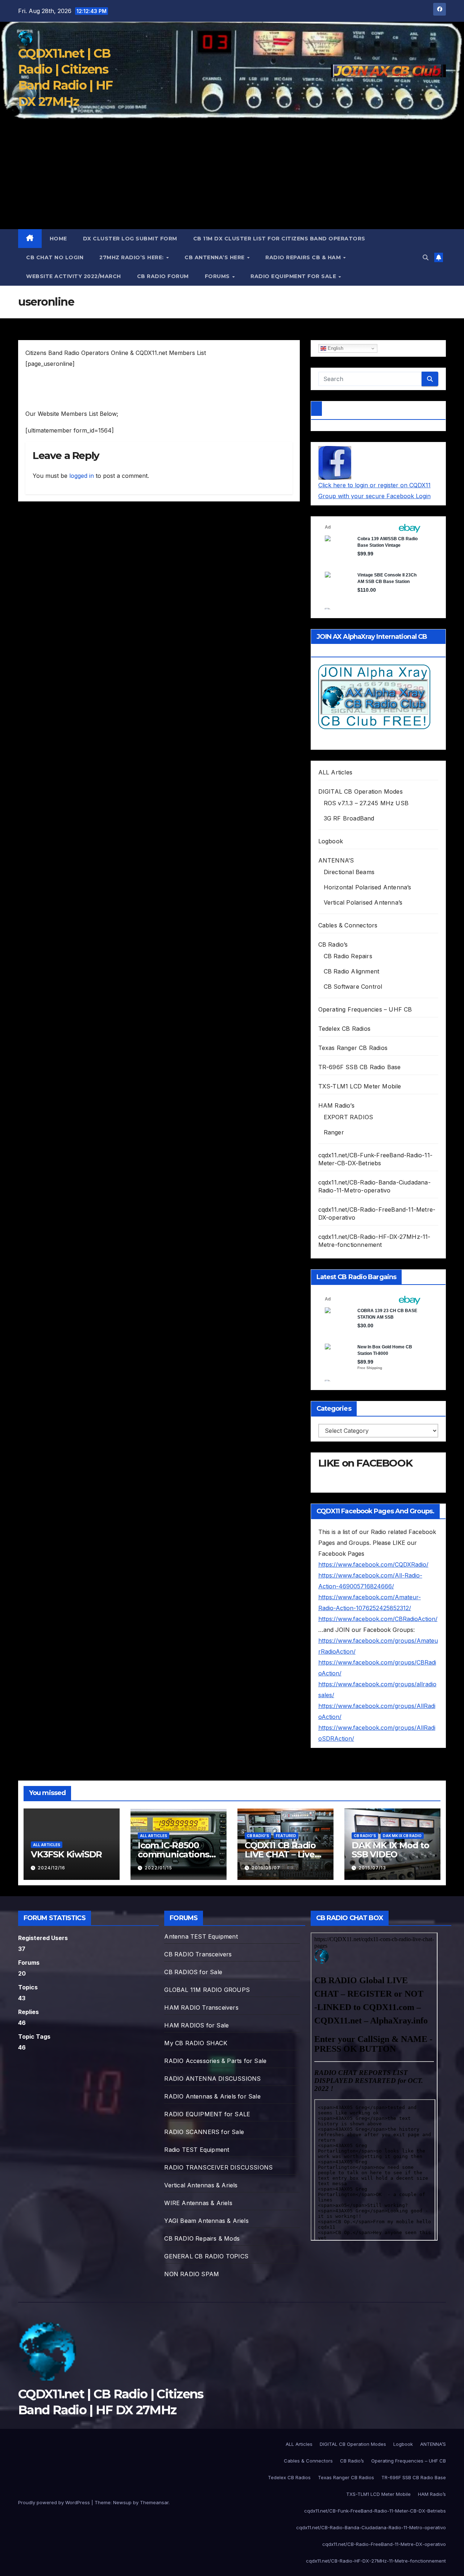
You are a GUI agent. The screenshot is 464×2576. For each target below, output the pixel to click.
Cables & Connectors (348, 925)
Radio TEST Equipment (197, 2150)
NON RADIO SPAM (192, 2274)
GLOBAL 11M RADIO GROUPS (207, 1990)
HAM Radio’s (336, 1105)
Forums (218, 276)
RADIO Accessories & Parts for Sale (215, 2061)
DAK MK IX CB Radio (402, 1836)
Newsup (122, 2502)
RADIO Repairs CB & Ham (304, 257)
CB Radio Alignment (352, 971)
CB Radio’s (333, 944)
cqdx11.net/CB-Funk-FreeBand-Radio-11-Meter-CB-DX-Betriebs (375, 2511)
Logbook (331, 841)
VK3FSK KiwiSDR (66, 1854)
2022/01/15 (158, 1868)
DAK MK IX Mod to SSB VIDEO (390, 1850)
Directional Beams (349, 872)
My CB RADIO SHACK (196, 2043)
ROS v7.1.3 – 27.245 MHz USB (366, 803)
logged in (82, 476)
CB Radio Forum (163, 276)
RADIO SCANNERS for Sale (204, 2132)
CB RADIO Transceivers (198, 1954)
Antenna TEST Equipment (201, 1936)
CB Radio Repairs (348, 956)
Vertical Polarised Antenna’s (363, 902)
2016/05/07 (266, 1868)
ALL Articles (335, 772)
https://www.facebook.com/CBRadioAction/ (378, 1619)
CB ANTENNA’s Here (215, 257)
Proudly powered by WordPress (55, 2502)
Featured (286, 1836)
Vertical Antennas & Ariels (201, 2185)
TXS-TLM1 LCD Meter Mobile (360, 1086)
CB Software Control (353, 987)
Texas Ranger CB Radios (353, 1048)
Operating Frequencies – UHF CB (365, 1009)
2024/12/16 (51, 1868)
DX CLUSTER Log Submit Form (130, 239)
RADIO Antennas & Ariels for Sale (212, 2096)
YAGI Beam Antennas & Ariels (206, 2221)
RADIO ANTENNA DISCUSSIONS (212, 2079)
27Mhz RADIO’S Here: (132, 257)
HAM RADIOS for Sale (196, 2025)
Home (58, 239)
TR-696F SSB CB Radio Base (360, 1067)
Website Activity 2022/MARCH (74, 276)
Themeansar (154, 2502)
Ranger (334, 1132)
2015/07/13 (372, 1868)
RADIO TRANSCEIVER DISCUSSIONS (218, 2167)
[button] (426, 257)
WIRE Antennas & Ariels (198, 2203)
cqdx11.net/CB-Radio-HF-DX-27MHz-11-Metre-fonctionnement (376, 2561)
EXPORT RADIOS (349, 1117)
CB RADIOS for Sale (193, 1972)
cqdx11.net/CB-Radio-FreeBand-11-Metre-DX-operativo (384, 2544)
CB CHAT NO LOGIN (55, 257)
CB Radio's (258, 1836)
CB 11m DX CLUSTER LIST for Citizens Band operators (279, 239)
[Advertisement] (232, 175)
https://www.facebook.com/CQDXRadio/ (373, 1564)
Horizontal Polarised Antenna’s (368, 887)
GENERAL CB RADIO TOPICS (206, 2256)
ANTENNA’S (336, 860)
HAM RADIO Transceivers (201, 2008)
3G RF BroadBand (349, 818)
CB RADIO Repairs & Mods (202, 2238)
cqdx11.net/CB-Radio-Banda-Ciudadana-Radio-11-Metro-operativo (371, 2527)
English (335, 348)
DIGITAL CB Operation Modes (361, 791)
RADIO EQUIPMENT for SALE (294, 276)
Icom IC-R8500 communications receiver (173, 1854)
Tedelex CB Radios (344, 1029)
